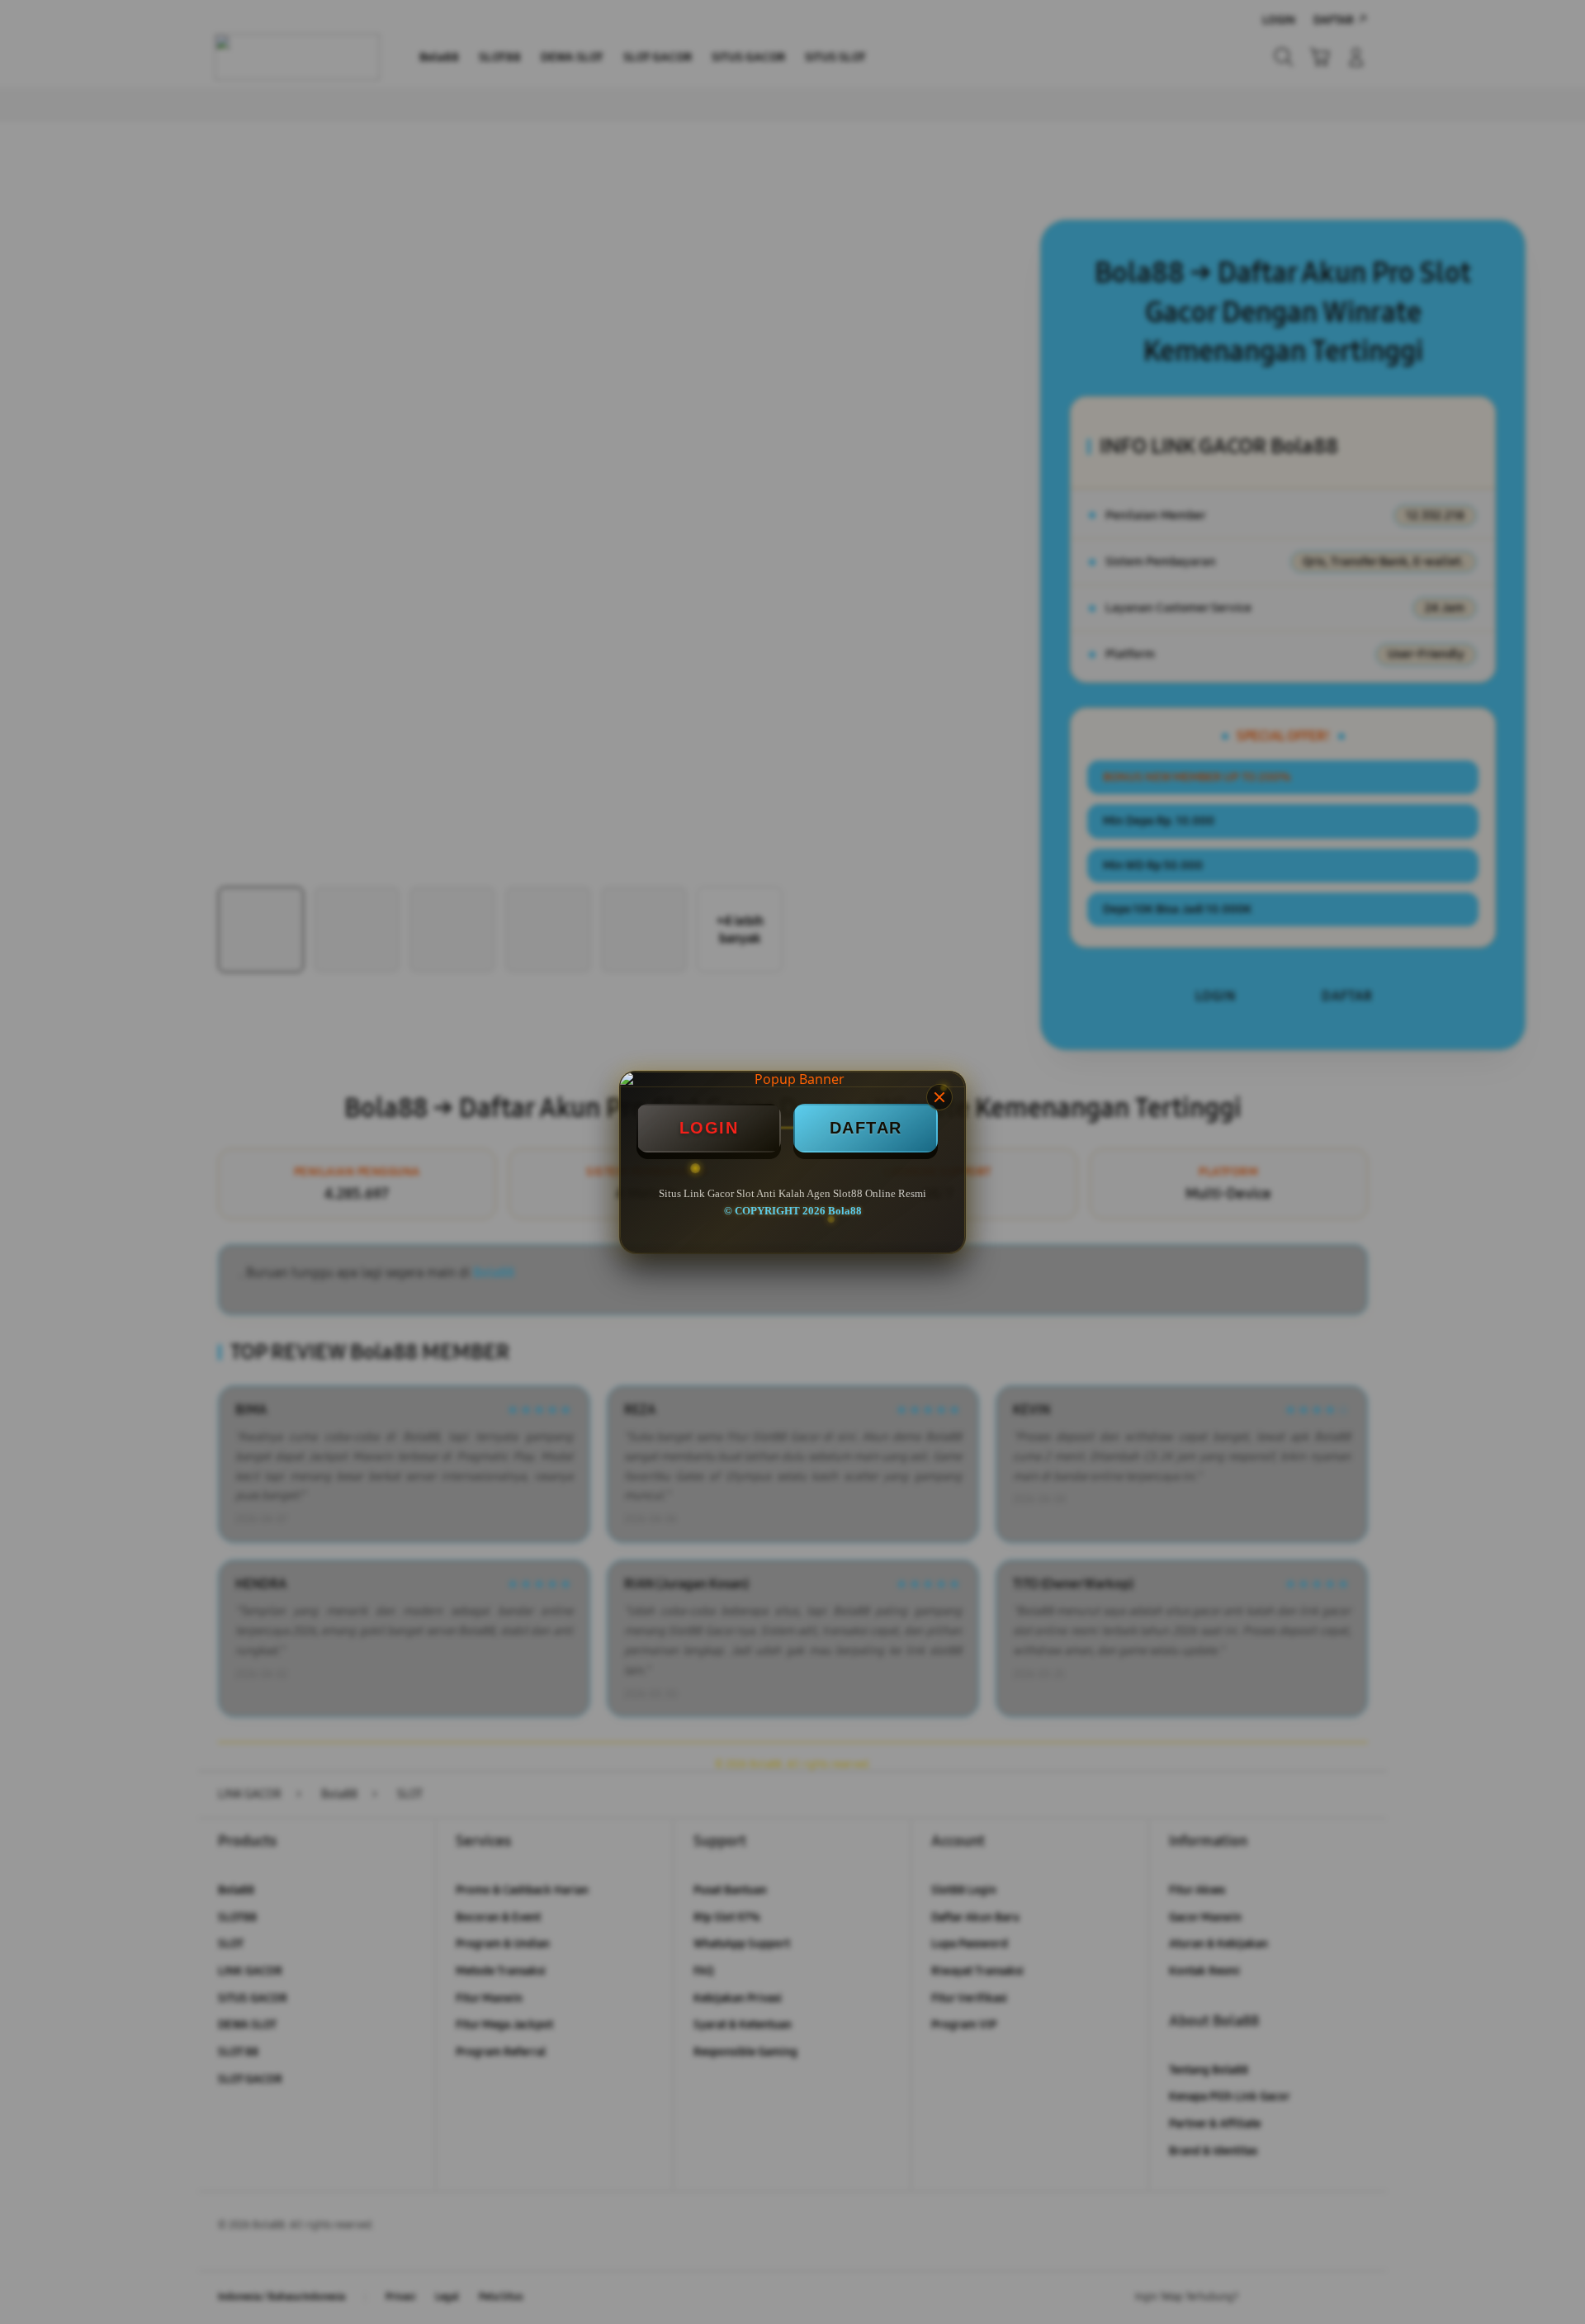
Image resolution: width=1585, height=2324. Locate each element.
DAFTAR (866, 1128)
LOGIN (709, 1128)
